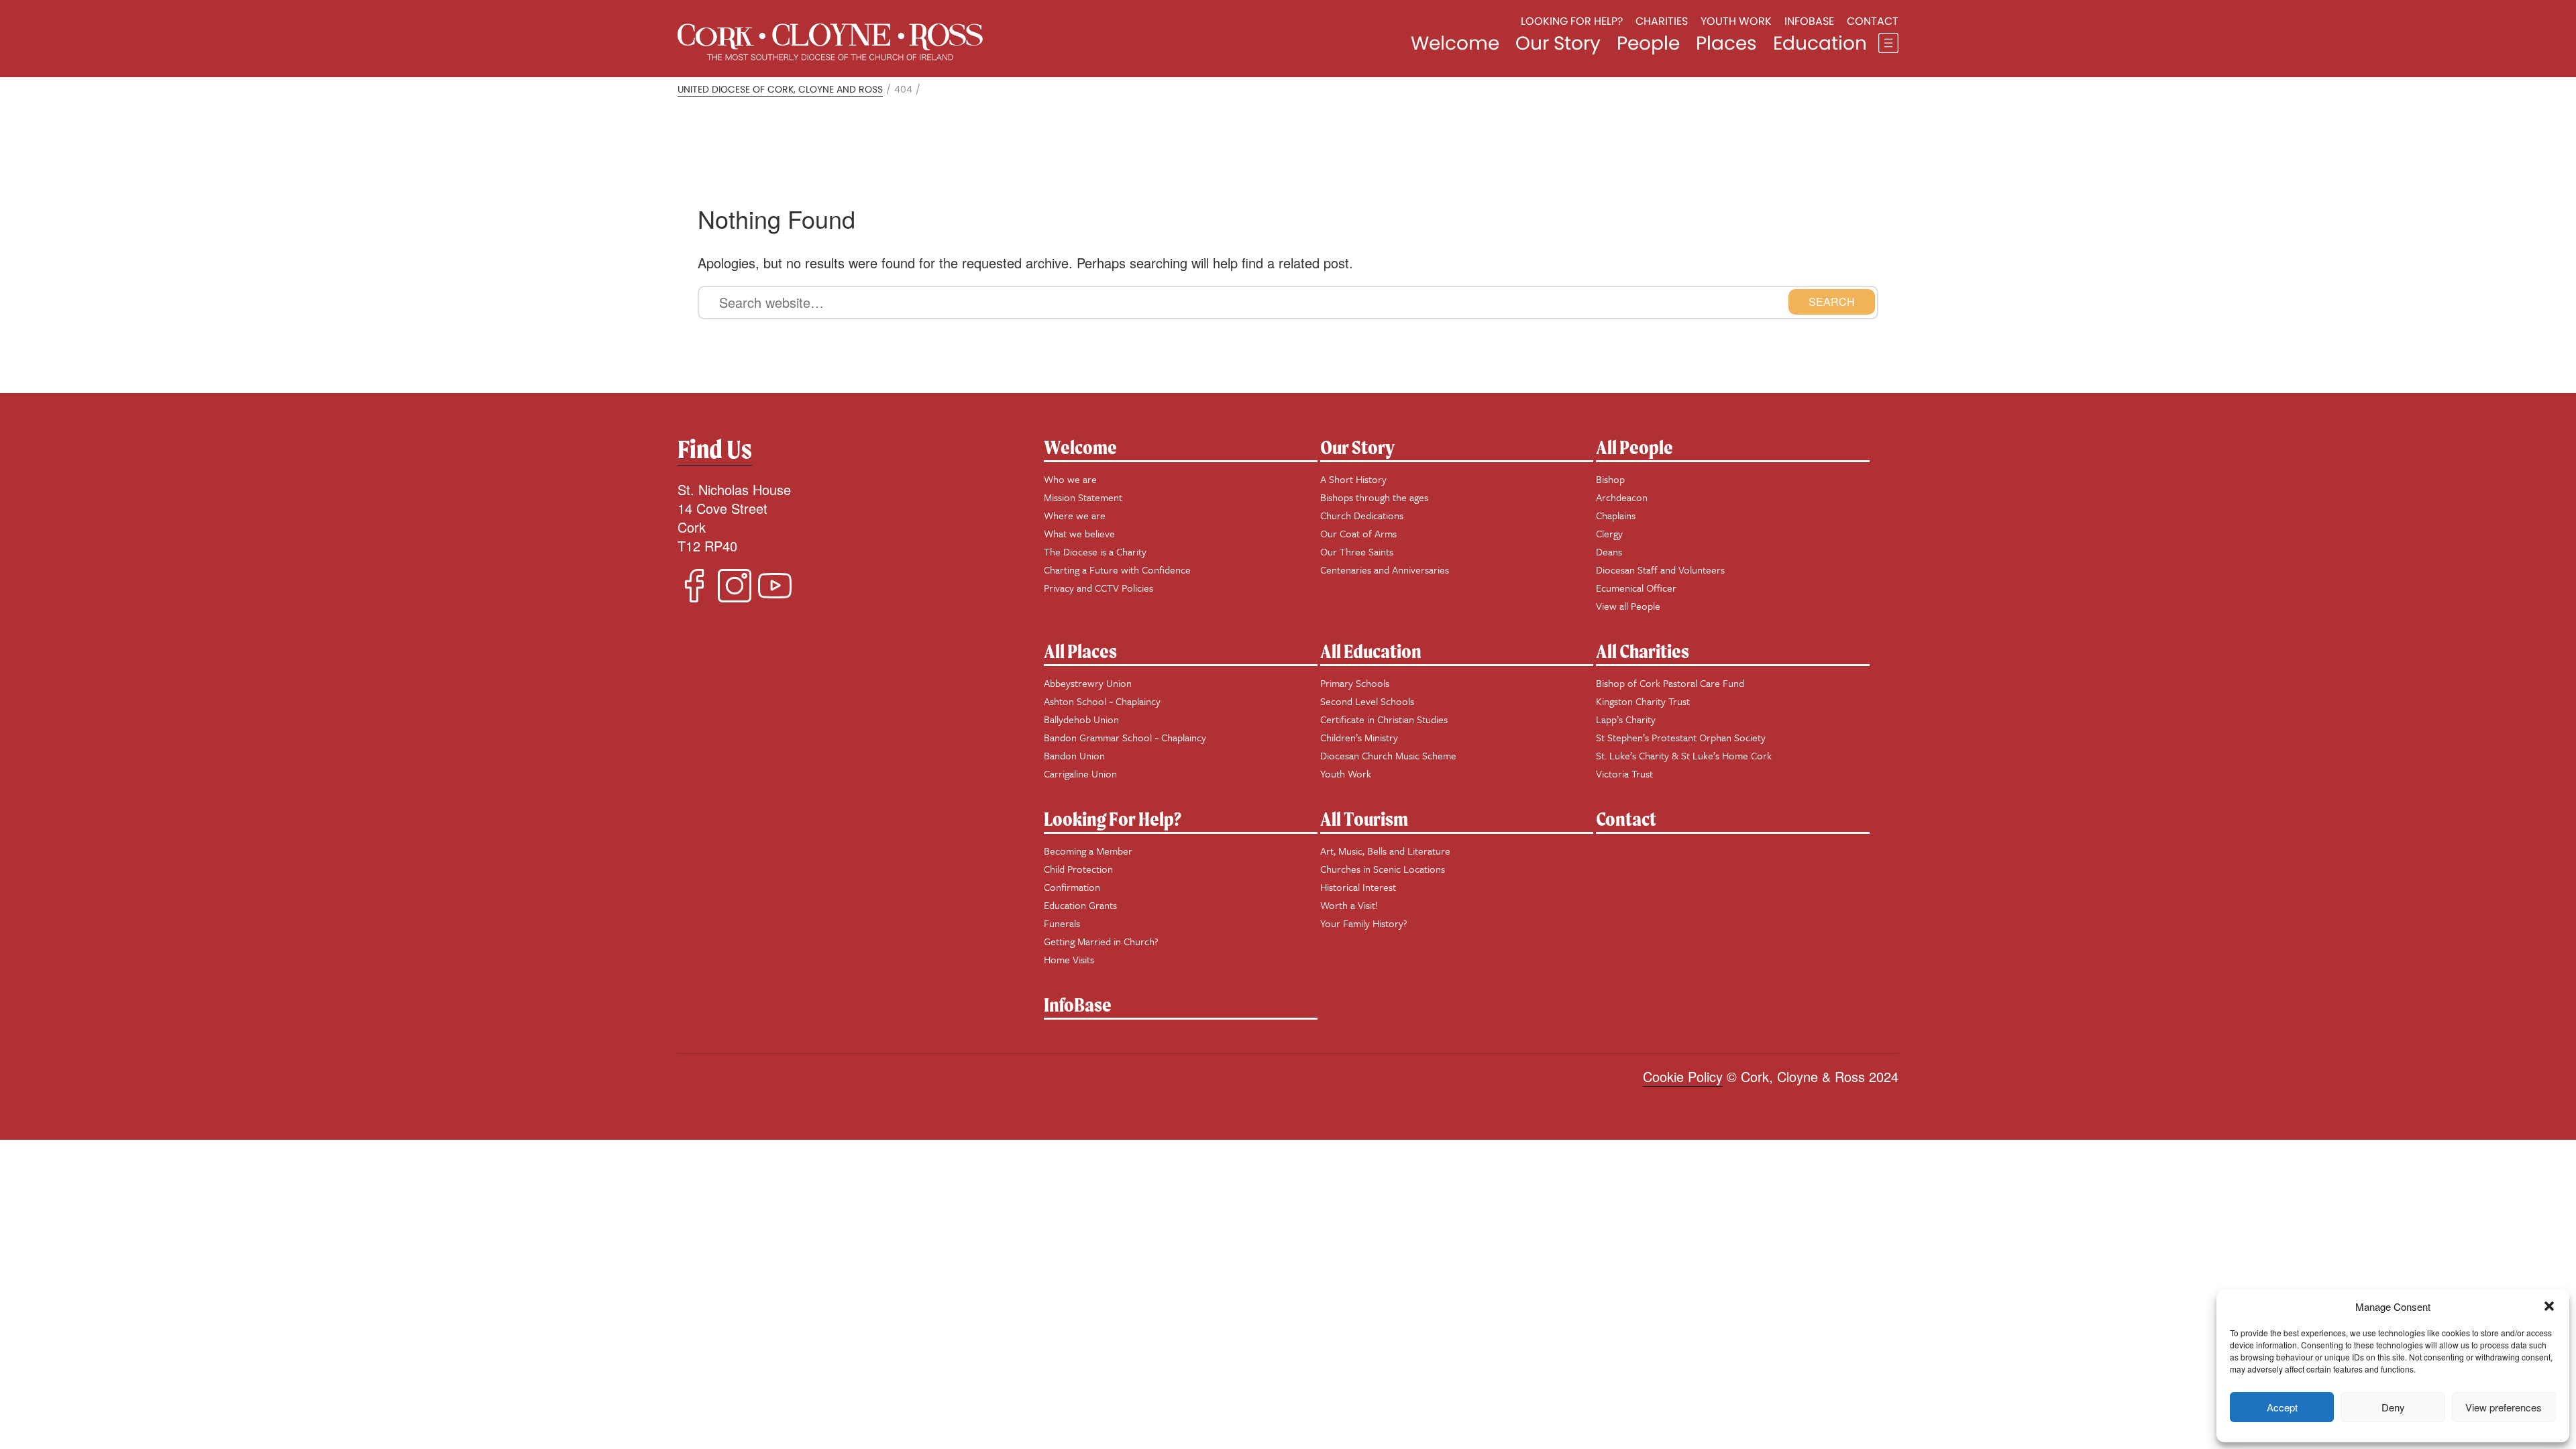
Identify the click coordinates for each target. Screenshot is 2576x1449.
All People (1634, 447)
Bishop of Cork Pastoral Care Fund (1670, 683)
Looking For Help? (1113, 819)
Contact (1873, 21)
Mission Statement (1083, 497)
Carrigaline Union (1080, 773)
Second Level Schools (1367, 701)
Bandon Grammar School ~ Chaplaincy (1125, 737)
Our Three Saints (1357, 551)
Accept (2282, 1407)
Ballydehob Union (1081, 719)
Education (1820, 43)
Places (1726, 43)
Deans (1609, 551)
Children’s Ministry (1359, 737)
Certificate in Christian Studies (1384, 719)
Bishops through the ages (1374, 497)
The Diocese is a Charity (1095, 551)
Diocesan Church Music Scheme (1388, 755)
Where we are (1075, 515)
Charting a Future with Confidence (1117, 570)
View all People (1628, 606)
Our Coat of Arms (1358, 533)
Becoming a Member (1088, 851)
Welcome (1455, 43)
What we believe (1079, 533)
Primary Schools (1355, 683)
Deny (2393, 1407)
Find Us (715, 449)
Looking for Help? (1572, 21)
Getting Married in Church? (1101, 941)
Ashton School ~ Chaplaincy (1102, 701)
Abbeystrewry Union (1088, 683)
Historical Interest (1358, 887)
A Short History (1353, 479)
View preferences (2504, 1407)
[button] (2549, 1306)
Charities (1662, 21)
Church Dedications (1362, 515)
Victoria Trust (1624, 773)
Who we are (1070, 479)
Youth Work (1736, 21)
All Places (1080, 651)
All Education (1371, 651)
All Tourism (1364, 819)
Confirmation (1072, 887)
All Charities (1643, 651)
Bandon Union (1074, 755)
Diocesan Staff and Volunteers (1660, 570)
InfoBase (1078, 1005)
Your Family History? (1364, 923)
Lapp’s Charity (1626, 719)
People (1648, 43)
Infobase (1809, 21)
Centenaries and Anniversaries (1385, 570)
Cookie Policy (1683, 1076)
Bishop (1610, 479)
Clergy (1609, 533)
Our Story (1558, 43)
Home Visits (1069, 959)
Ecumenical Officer (1636, 588)
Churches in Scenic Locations (1383, 869)
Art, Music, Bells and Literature (1385, 851)
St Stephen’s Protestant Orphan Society (1681, 737)
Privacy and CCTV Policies (1098, 588)
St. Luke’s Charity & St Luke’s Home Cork (1684, 755)
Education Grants (1080, 905)
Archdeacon (1622, 497)
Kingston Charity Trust (1643, 701)
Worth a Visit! (1349, 905)
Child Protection (1078, 869)
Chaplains (1616, 515)
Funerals (1062, 923)
